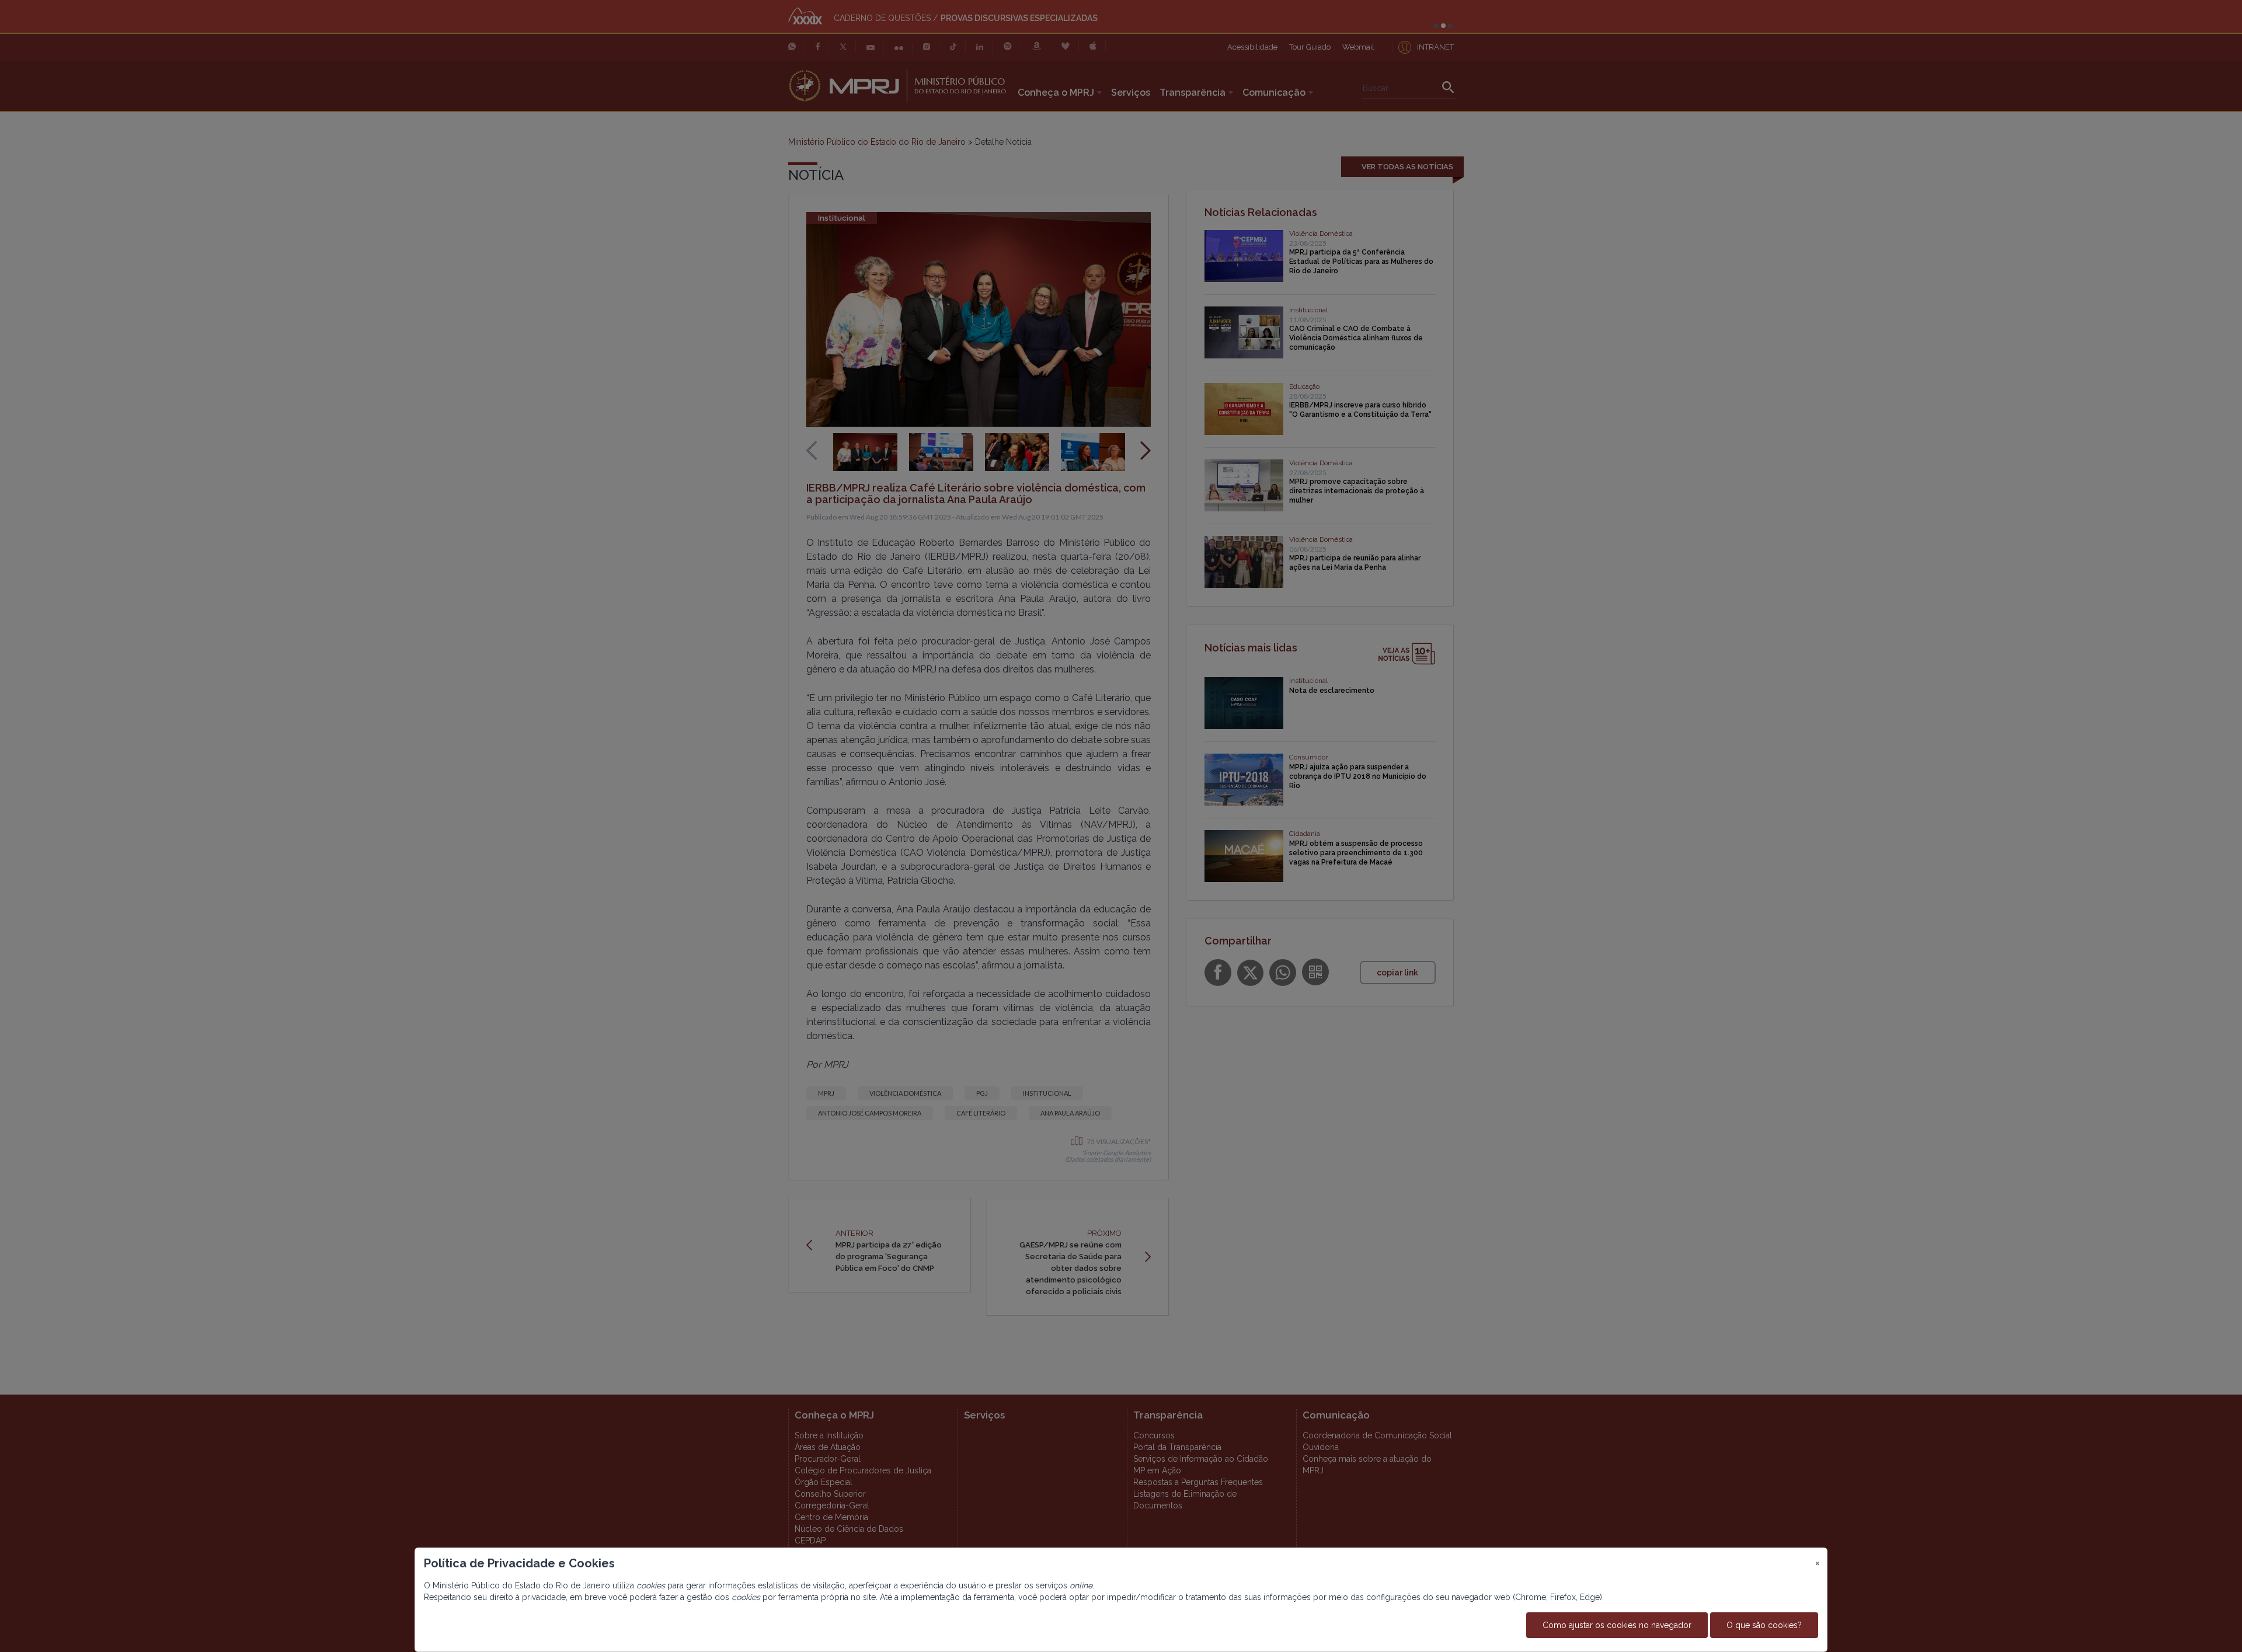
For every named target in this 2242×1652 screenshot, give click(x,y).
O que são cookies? (1764, 1625)
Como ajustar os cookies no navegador (1617, 1625)
